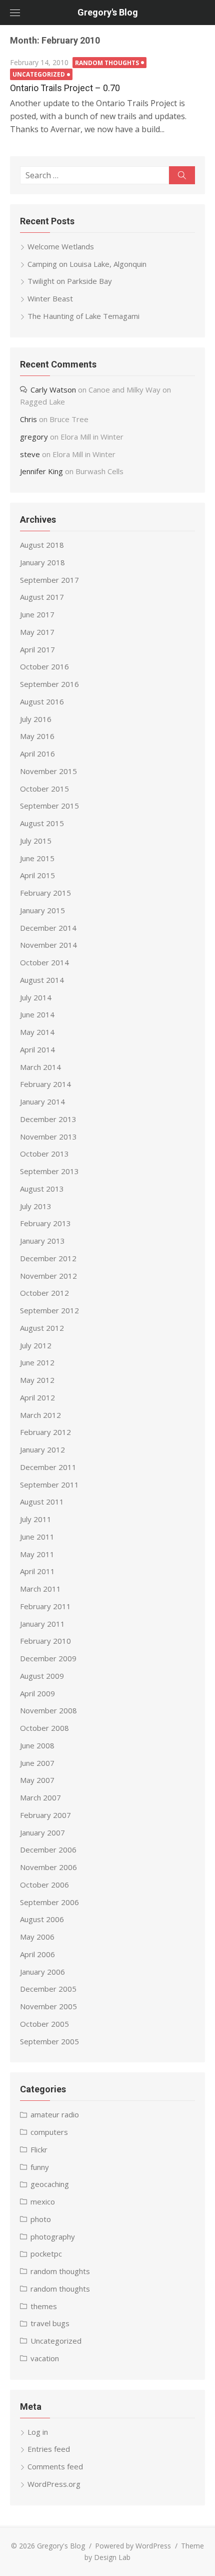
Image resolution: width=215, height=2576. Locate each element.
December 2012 (48, 1258)
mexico (43, 2201)
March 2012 (40, 1415)
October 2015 (44, 789)
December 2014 (48, 928)
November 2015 (48, 771)
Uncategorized (39, 74)
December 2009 (48, 1658)
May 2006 (37, 1937)
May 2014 (37, 1032)
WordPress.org (54, 2484)
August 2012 (42, 1328)
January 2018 (42, 562)
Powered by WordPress (133, 2546)
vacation (45, 2358)
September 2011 (49, 1485)
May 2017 (37, 632)
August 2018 (42, 545)
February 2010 (45, 1641)
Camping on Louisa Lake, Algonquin (87, 264)
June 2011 (37, 1537)
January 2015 (42, 910)
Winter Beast (50, 298)
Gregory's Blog (108, 12)
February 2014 (45, 1084)
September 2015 (49, 806)
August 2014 (42, 980)
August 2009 (42, 1676)
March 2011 (40, 1589)
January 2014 (42, 1101)
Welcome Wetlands (61, 246)
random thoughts (107, 63)
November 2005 (48, 2006)
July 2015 (36, 841)
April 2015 (37, 875)
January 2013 (42, 1241)
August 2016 (42, 701)
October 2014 (44, 962)
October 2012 (44, 1293)
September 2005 (49, 2041)
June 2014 (37, 1014)
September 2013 (49, 1171)
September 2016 (49, 684)
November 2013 (48, 1137)
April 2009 (37, 1693)
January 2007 (42, 1832)
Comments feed (55, 2466)
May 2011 (37, 1554)
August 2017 (42, 597)
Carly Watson (53, 390)
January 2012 (42, 1449)
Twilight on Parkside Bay (70, 281)
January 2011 (42, 1624)
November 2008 (48, 1710)
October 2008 (44, 1728)
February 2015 (45, 893)
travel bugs (50, 2323)
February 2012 (45, 1432)
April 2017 (37, 649)
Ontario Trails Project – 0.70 (65, 88)
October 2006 (44, 1885)
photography (53, 2237)
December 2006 (48, 1850)
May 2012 (37, 1380)
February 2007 (45, 1815)
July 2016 (36, 719)
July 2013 (36, 1206)
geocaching (50, 2184)
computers (49, 2132)
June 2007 (37, 1763)
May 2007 (37, 1780)
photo (41, 2219)
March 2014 (40, 1067)
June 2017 (37, 614)
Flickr (39, 2149)
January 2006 (42, 1972)
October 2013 (44, 1154)
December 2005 (48, 1989)
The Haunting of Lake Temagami (83, 316)
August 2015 (42, 823)
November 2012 (48, 1276)
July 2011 (36, 1519)
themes (44, 2306)
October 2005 (44, 2024)
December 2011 (48, 1467)
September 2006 (49, 1902)
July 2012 (36, 1345)
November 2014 (48, 945)
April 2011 (37, 1571)
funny (40, 2167)
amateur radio (55, 2114)
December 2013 (48, 1119)
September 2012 (49, 1310)
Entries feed (49, 2449)
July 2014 (36, 997)
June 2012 (37, 1362)
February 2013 (45, 1223)
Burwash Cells (99, 471)
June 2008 (37, 1745)
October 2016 (44, 666)
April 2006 (37, 1954)
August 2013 (42, 1189)
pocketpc (46, 2254)
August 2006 (42, 1919)
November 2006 (48, 1867)
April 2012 (37, 1397)
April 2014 (37, 1049)
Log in (38, 2432)
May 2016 (37, 736)
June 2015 (37, 858)
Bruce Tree (69, 419)
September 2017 (49, 580)
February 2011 (45, 1606)
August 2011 (42, 1502)
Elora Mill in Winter (92, 437)
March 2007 (40, 1797)
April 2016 (37, 754)
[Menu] (15, 13)
